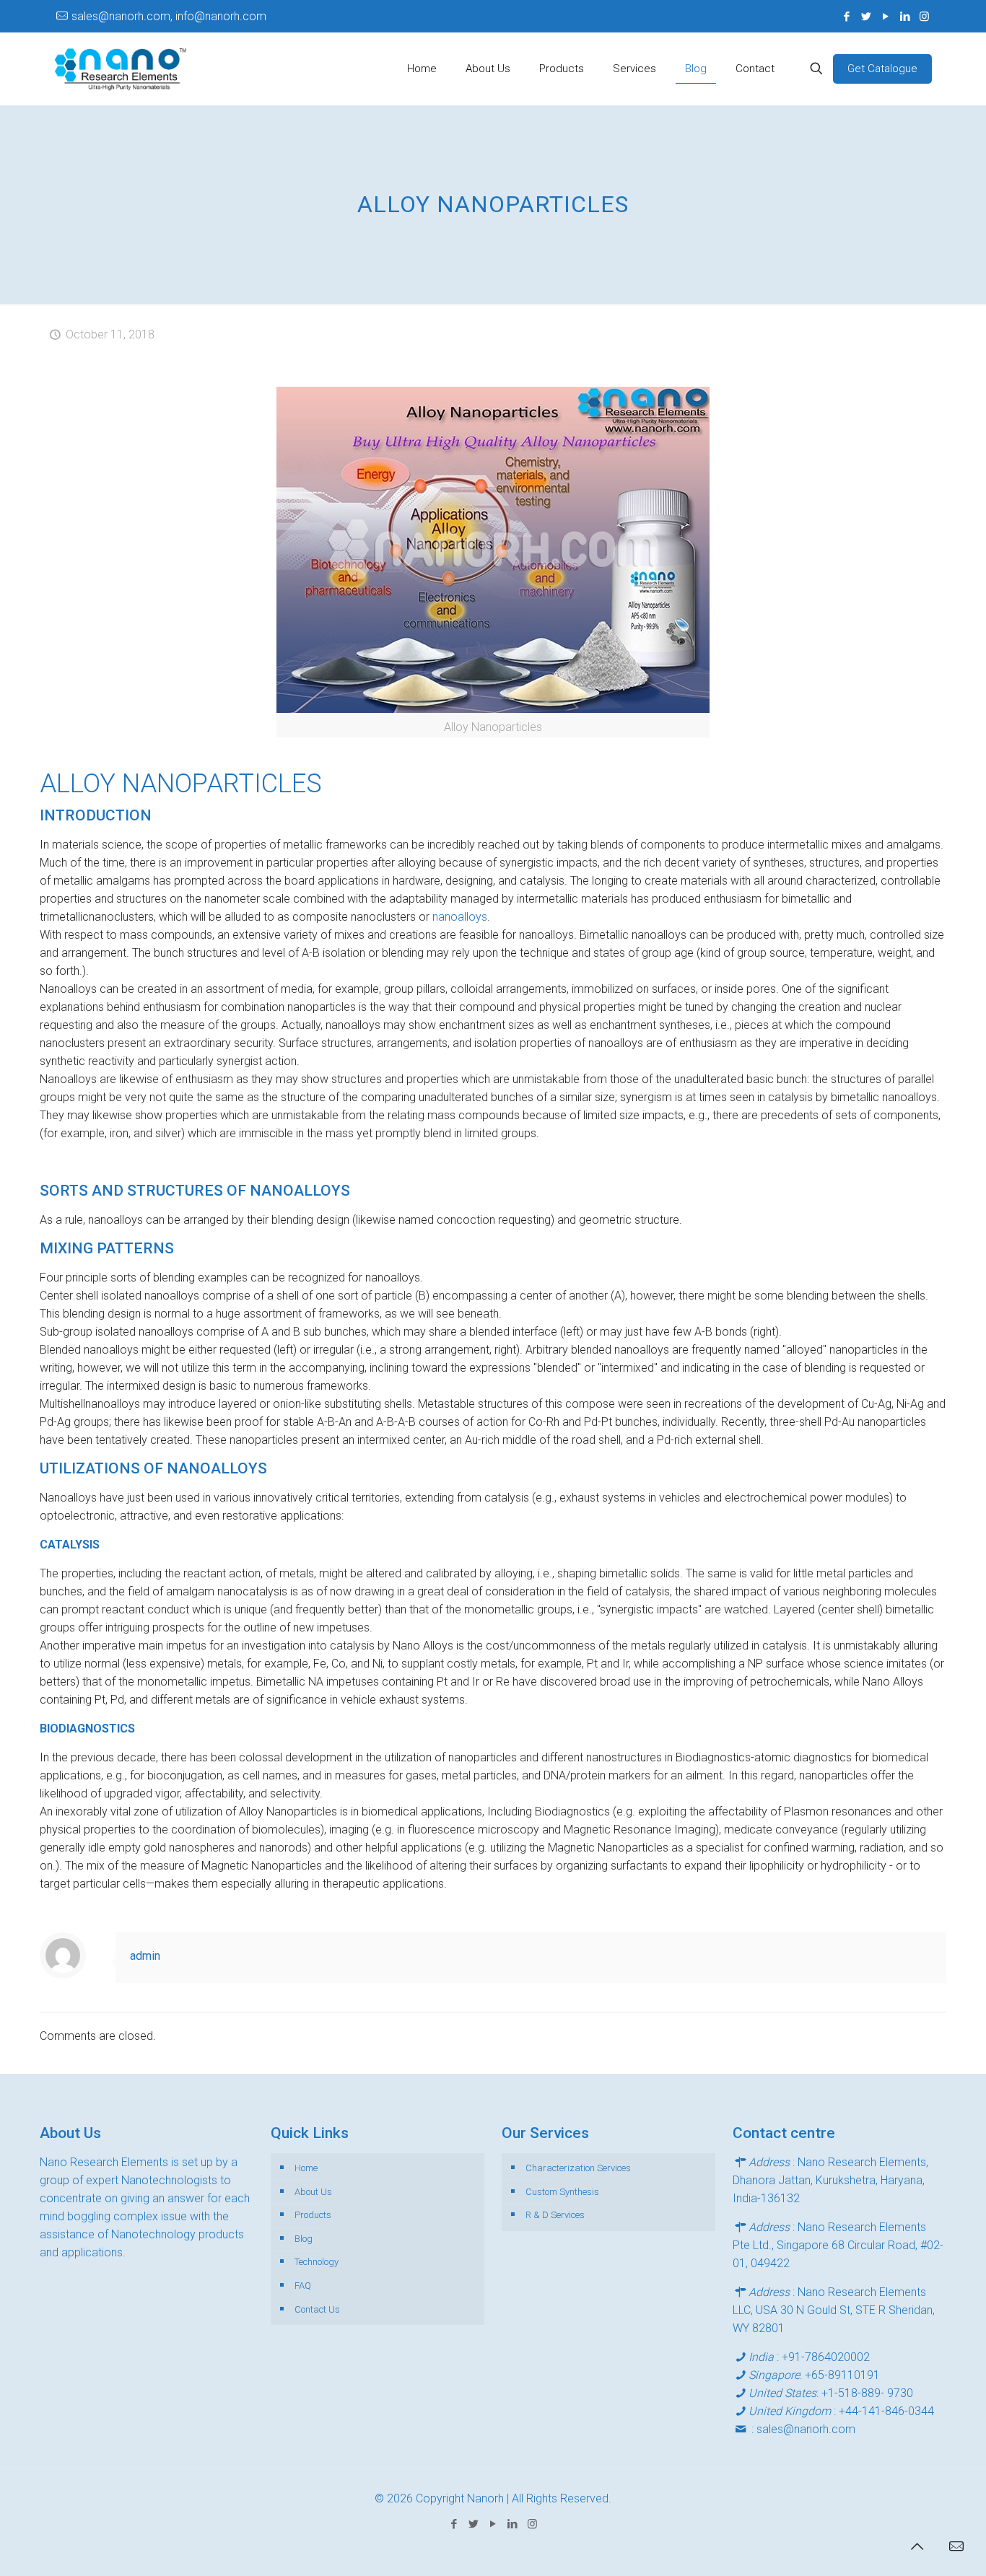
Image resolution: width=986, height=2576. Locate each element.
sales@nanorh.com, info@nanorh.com (169, 16)
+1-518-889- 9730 (867, 2393)
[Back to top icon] (917, 2546)
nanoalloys (460, 917)
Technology (317, 2262)
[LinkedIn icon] (905, 17)
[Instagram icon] (924, 17)
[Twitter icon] (866, 17)
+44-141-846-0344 (886, 2411)
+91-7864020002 (826, 2357)
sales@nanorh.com (806, 2429)
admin (145, 1956)
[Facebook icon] (846, 17)
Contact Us (317, 2309)
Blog (304, 2239)
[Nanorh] (121, 69)
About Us (313, 2192)
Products (313, 2215)
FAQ (303, 2286)
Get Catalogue (882, 69)
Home (306, 2168)
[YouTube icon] (885, 17)
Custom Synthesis (562, 2192)
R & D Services (555, 2215)
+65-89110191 (842, 2375)
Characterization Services (578, 2168)
